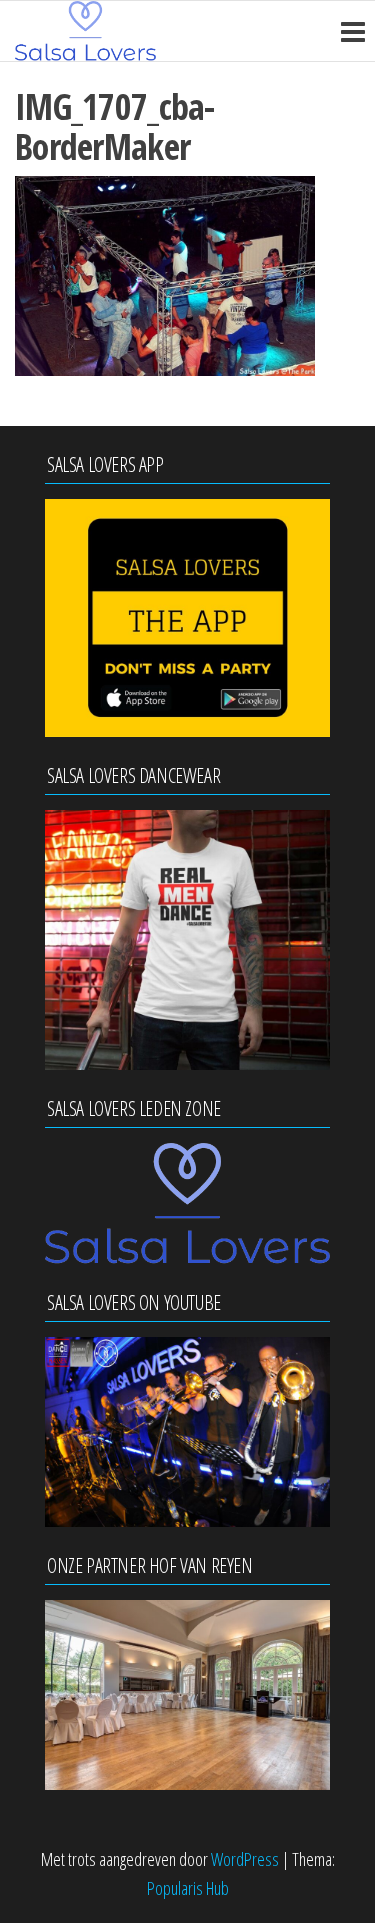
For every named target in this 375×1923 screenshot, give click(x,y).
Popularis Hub (188, 1888)
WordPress (245, 1859)
